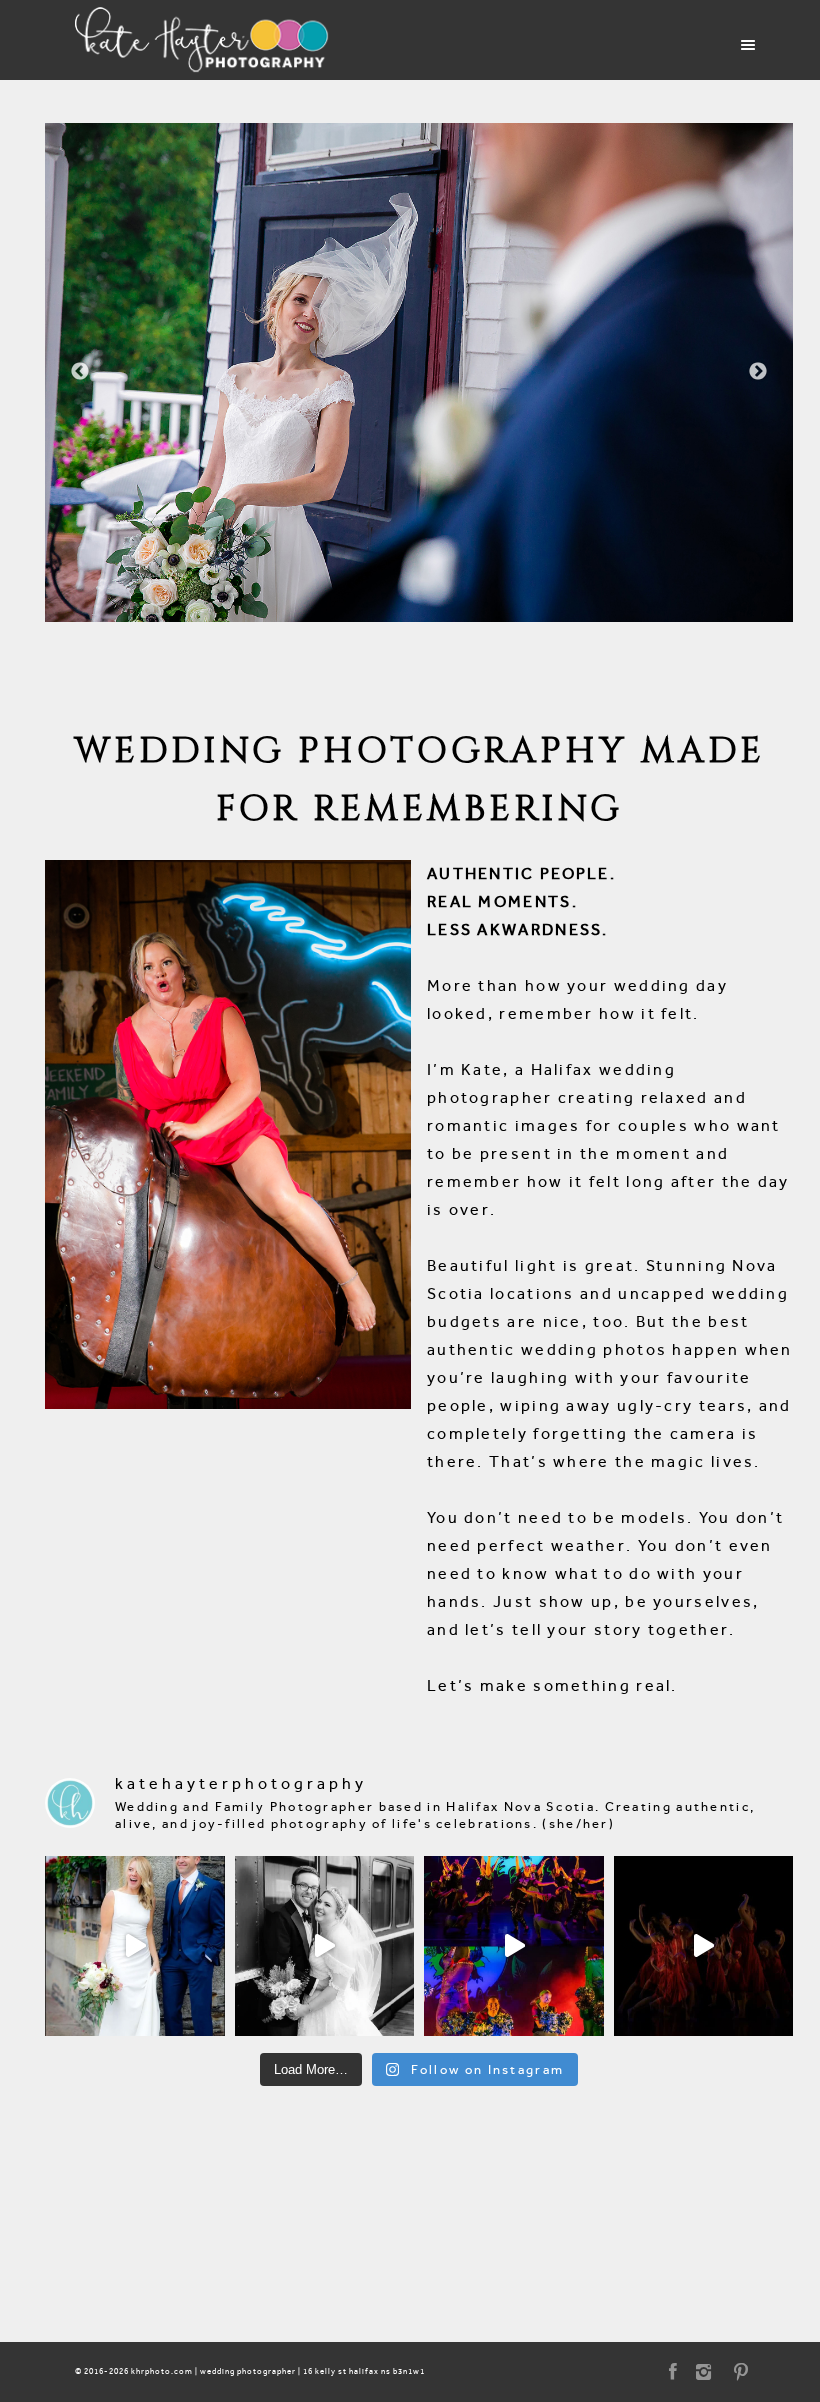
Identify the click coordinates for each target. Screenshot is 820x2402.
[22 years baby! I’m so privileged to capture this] (514, 1946)
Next (758, 372)
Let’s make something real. (552, 1685)
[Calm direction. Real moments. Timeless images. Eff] (325, 1946)
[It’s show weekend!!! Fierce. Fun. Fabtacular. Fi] (704, 1946)
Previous (80, 372)
